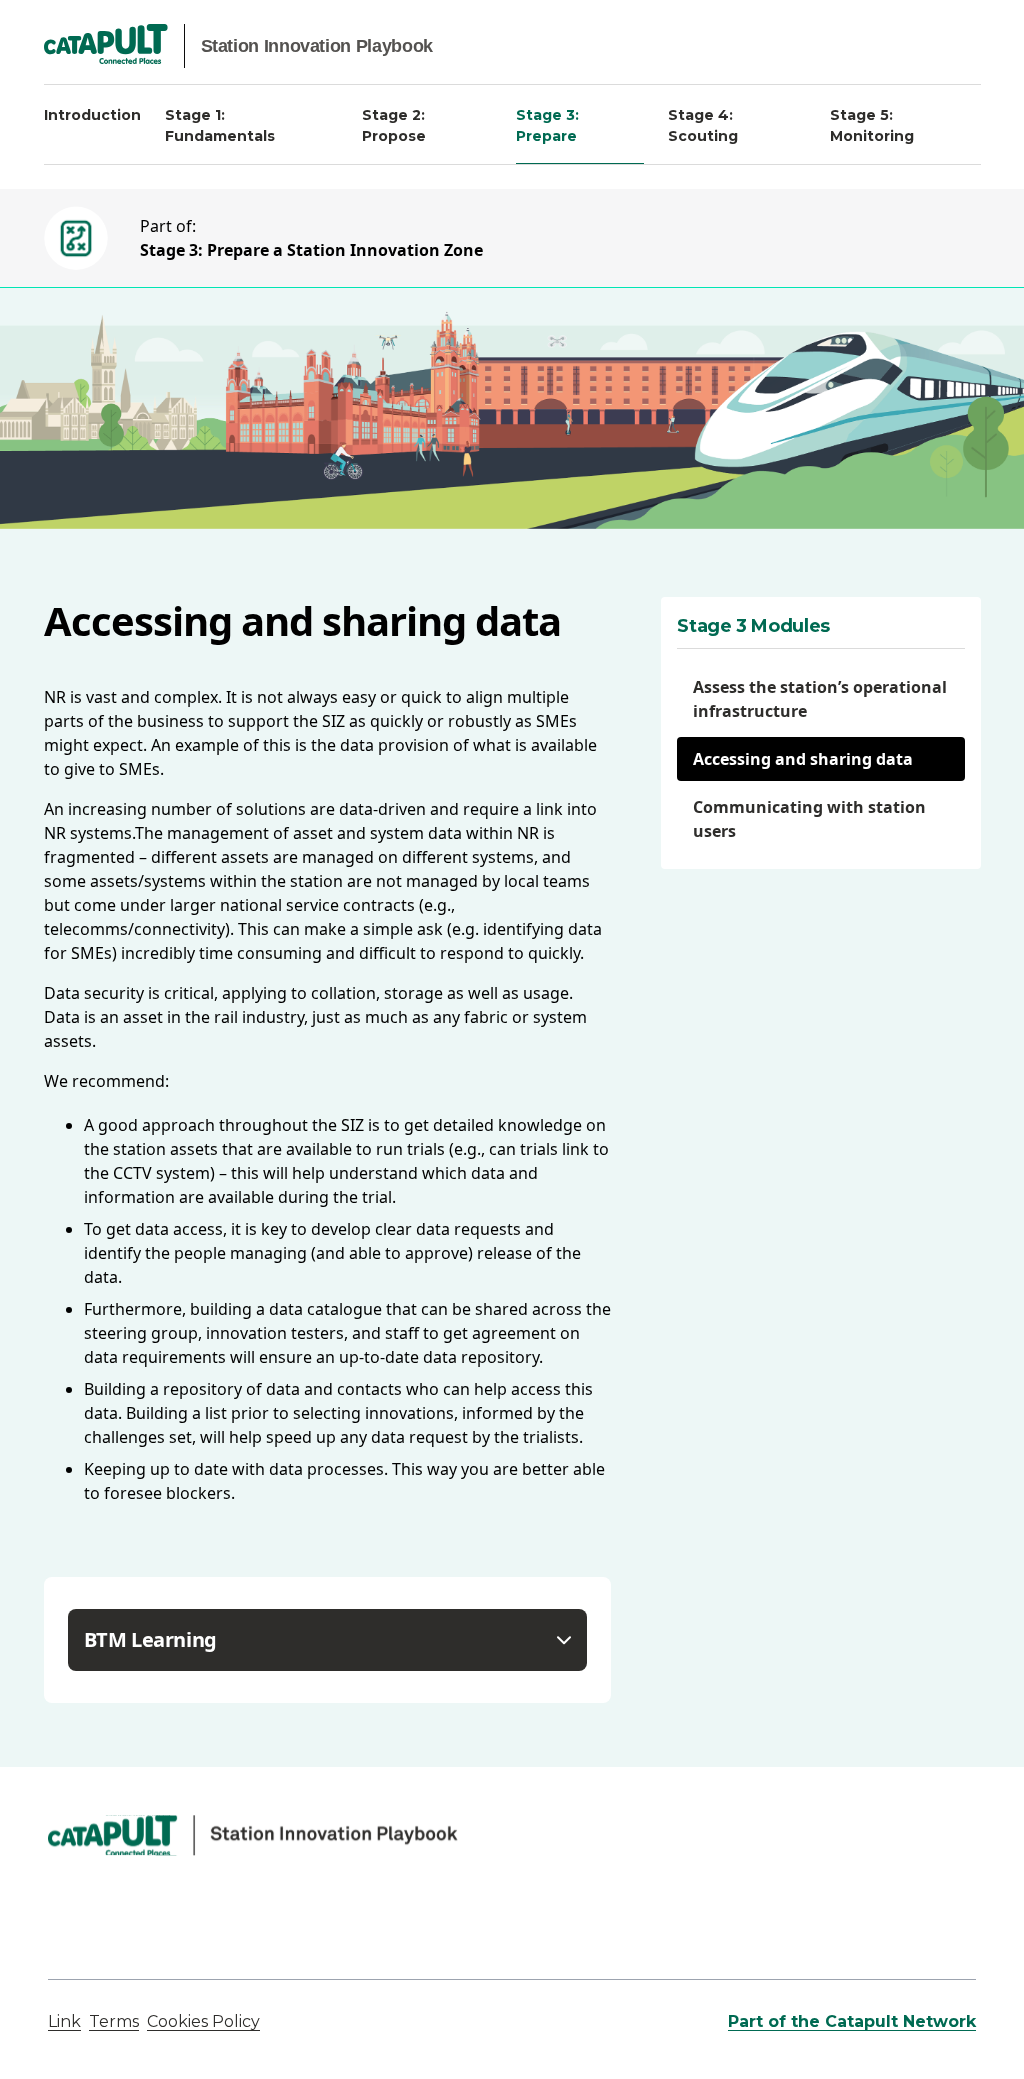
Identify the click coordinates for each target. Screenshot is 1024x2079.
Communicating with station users (809, 819)
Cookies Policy (203, 2021)
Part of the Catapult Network (852, 2021)
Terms (114, 2021)
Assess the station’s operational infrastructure (820, 699)
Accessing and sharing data (803, 759)
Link (64, 2021)
